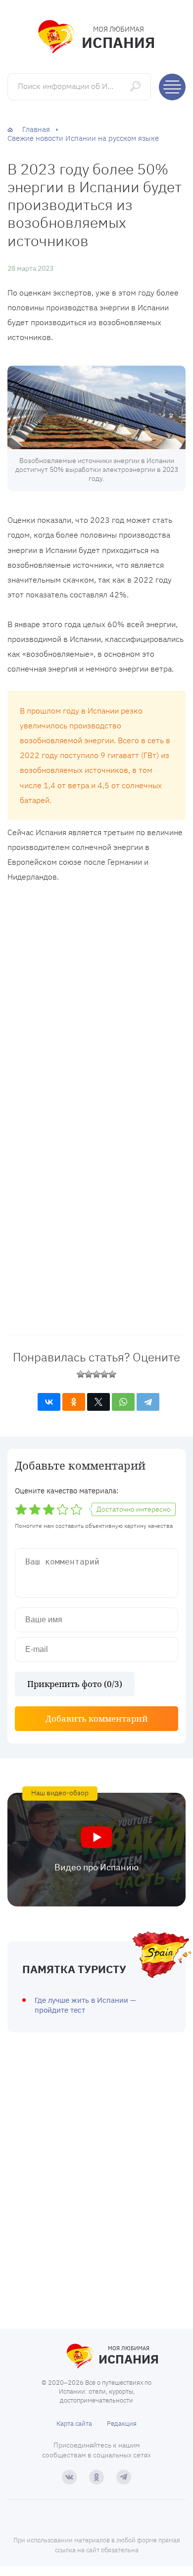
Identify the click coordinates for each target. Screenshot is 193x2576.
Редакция (122, 2424)
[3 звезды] (96, 1374)
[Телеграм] (124, 2477)
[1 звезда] (81, 1374)
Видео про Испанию (96, 1867)
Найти (136, 86)
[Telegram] (148, 1402)
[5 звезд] (112, 1374)
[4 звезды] (104, 1374)
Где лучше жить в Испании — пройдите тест (85, 2005)
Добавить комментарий (97, 1718)
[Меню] (172, 87)
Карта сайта (74, 2424)
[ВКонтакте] (49, 1402)
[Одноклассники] (74, 1402)
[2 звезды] (89, 1374)
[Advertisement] (96, 999)
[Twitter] (98, 1402)
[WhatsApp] (123, 1402)
